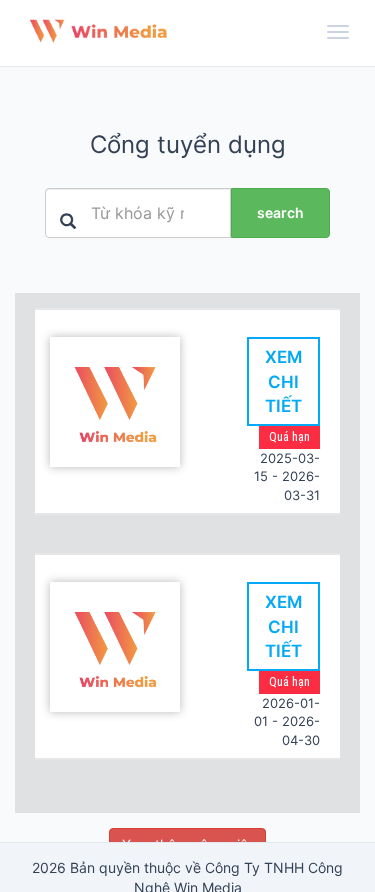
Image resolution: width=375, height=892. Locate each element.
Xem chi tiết (283, 381)
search (280, 212)
